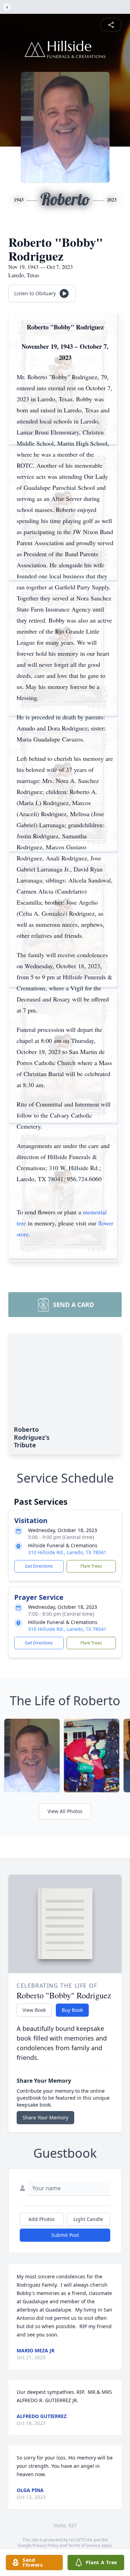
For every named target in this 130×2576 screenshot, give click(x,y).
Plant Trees (91, 1566)
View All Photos (65, 1811)
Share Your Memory (45, 2117)
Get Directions (39, 1566)
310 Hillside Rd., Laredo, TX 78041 (67, 1552)
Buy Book (72, 2010)
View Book (34, 2010)
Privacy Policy (46, 2545)
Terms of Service (84, 2545)
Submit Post (65, 2235)
